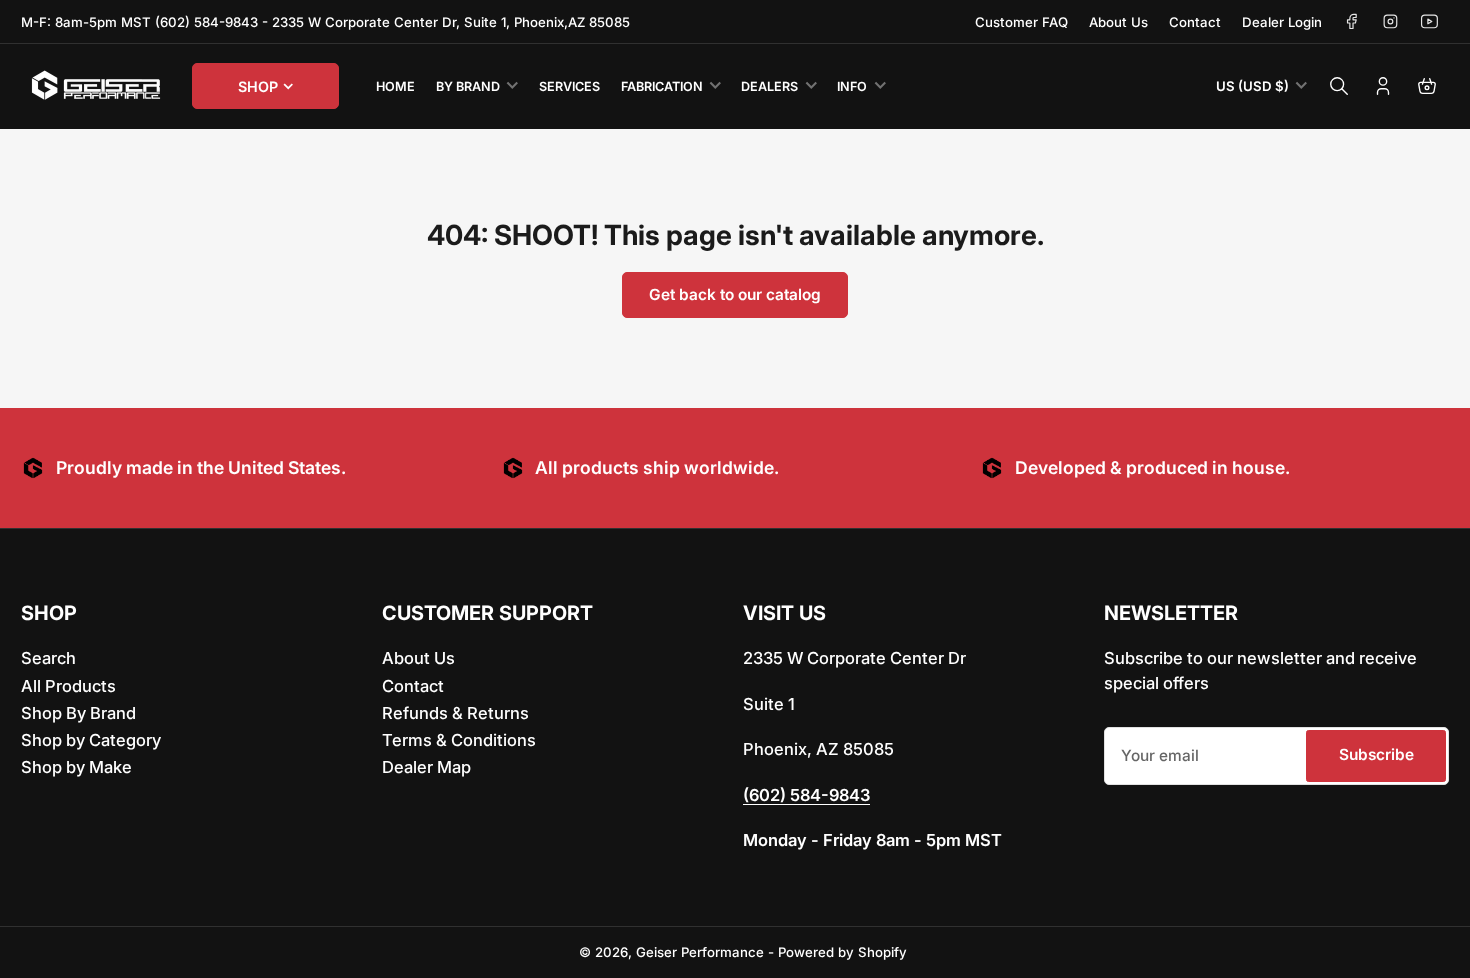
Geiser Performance (700, 952)
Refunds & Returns (455, 713)
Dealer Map (426, 767)
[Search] (1339, 86)
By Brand (468, 86)
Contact (1195, 22)
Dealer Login (1282, 22)
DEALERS (769, 86)
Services (569, 86)
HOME (395, 86)
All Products (68, 686)
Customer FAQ (1021, 22)
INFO (852, 86)
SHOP (258, 86)
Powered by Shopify (842, 952)
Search (48, 658)
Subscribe (1376, 754)
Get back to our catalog (735, 294)
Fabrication (662, 86)
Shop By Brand (78, 713)
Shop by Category (91, 740)
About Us (1118, 22)
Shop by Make (76, 767)
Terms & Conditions (459, 740)
